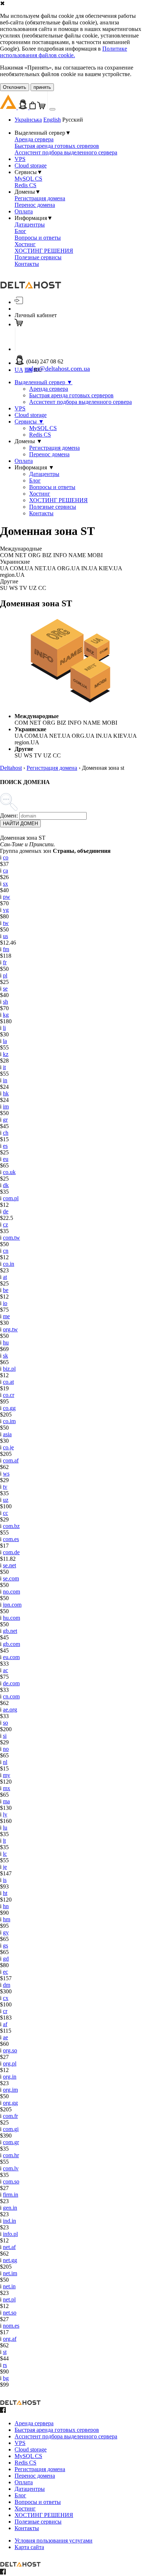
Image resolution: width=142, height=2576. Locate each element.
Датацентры (30, 224)
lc (5, 1854)
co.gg (9, 1408)
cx (6, 1998)
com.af (11, 1460)
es (5, 1146)
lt (4, 1841)
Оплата (24, 211)
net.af (9, 2247)
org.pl (10, 2063)
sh (5, 1002)
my (7, 1775)
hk (6, 1093)
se (5, 988)
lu (5, 1827)
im (6, 1106)
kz (6, 1054)
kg (6, 1015)
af (5, 2024)
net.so (10, 2313)
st (5, 2352)
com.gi (11, 2129)
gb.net (10, 1631)
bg (6, 2378)
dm (7, 1985)
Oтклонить (15, 87)
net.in (9, 2286)
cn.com (11, 1696)
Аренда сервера (34, 139)
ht (5, 1893)
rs (5, 2365)
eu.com (11, 1657)
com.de (11, 1552)
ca (5, 871)
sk (5, 1356)
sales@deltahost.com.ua (58, 369)
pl (5, 975)
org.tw (10, 1329)
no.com (11, 1592)
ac (5, 1670)
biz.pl (9, 1369)
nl (5, 1762)
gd (6, 1959)
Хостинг (25, 244)
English (52, 120)
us (5, 936)
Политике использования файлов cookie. (64, 52)
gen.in (10, 2208)
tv (5, 1487)
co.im (9, 1421)
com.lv (11, 2168)
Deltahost (11, 768)
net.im (10, 2273)
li (4, 1028)
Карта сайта (29, 2547)
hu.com (11, 1618)
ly (5, 1814)
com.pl (11, 1198)
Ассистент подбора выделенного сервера (66, 152)
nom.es (11, 2326)
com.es (11, 1539)
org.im (10, 2090)
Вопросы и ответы (38, 238)
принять (42, 87)
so (5, 1723)
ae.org (10, 1710)
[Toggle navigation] (52, 109)
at (5, 1277)
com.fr (10, 2116)
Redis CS (25, 185)
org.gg (10, 2103)
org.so (10, 2050)
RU (38, 370)
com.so (11, 2181)
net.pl (9, 2299)
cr (5, 2011)
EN (28, 370)
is (5, 1880)
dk (6, 1185)
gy (6, 1932)
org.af (10, 2339)
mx (7, 1788)
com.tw (11, 1238)
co (6, 857)
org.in (10, 2077)
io (5, 1303)
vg (6, 910)
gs (5, 1945)
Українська (28, 120)
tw (6, 923)
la (5, 1041)
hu (6, 1342)
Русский (73, 120)
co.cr (9, 1395)
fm (6, 949)
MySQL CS (28, 179)
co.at (8, 1382)
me (6, 1316)
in (5, 1080)
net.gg (10, 2260)
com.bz (11, 1526)
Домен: (9, 816)
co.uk (9, 1172)
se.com (11, 1578)
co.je (8, 1447)
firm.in (11, 2195)
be (6, 1290)
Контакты (27, 264)
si (5, 1736)
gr (5, 1120)
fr (5, 962)
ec (5, 1972)
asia (7, 1434)
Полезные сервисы (38, 257)
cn (6, 1251)
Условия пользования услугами (54, 2540)
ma (6, 1801)
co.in (9, 1264)
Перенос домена (35, 205)
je (5, 1867)
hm (7, 1919)
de (6, 1211)
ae (5, 2037)
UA (19, 370)
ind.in (9, 2221)
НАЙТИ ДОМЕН (20, 824)
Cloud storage (31, 166)
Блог (20, 231)
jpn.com (12, 1605)
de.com (11, 1683)
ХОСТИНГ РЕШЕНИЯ (44, 251)
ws (6, 1474)
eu (6, 1159)
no (6, 1749)
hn (6, 1906)
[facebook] (3, 2411)
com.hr (11, 2155)
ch (6, 1133)
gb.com (11, 1644)
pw (7, 897)
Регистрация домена (40, 198)
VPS (20, 159)
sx (5, 884)
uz (6, 1500)
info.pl (10, 2234)
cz (5, 1224)
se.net (9, 1565)
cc (5, 1513)
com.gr (11, 2142)
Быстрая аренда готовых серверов (57, 146)
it (4, 1067)
